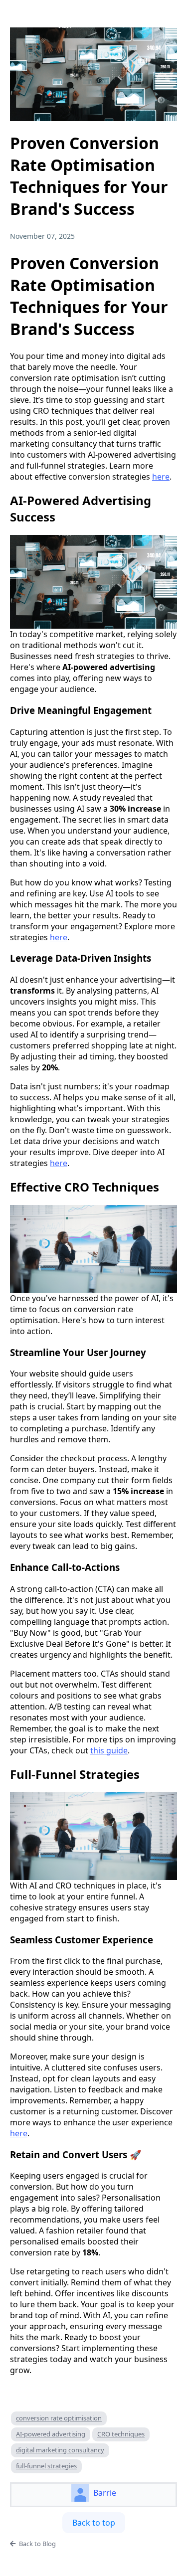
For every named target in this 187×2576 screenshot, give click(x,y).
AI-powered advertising (51, 2434)
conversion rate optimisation (59, 2418)
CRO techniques (121, 2434)
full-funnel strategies (46, 2466)
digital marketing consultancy (60, 2450)
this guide (109, 1750)
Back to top (94, 2523)
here (161, 477)
